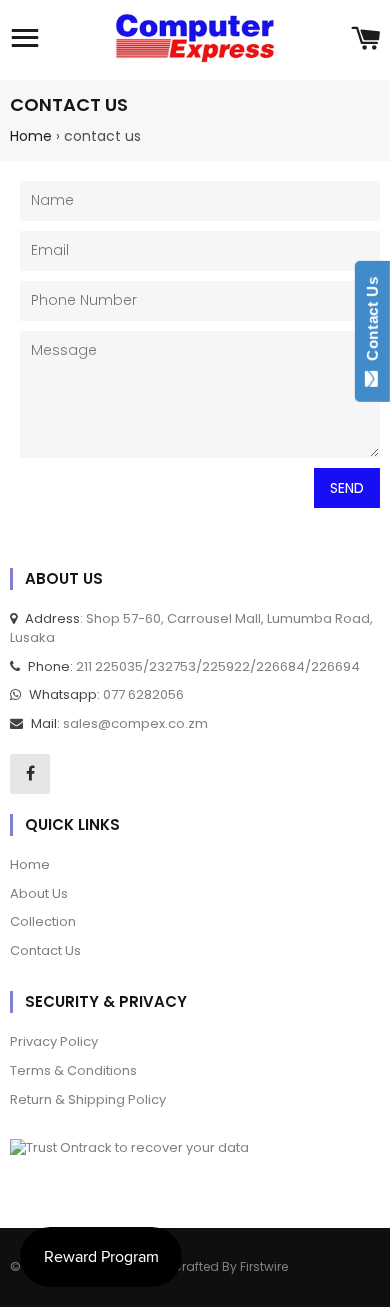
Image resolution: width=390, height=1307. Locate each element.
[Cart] (365, 40)
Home (31, 136)
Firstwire (264, 1266)
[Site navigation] (25, 40)
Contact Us (372, 323)
